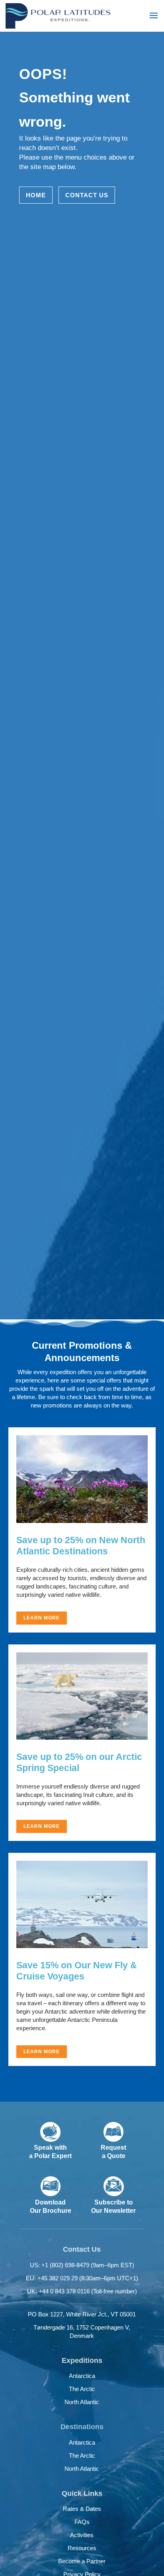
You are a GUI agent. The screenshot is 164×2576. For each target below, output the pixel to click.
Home (36, 195)
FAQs (82, 2522)
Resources (82, 2548)
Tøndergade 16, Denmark (82, 2331)
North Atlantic (82, 2402)
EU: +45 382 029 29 (82, 2278)
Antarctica (82, 2376)
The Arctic (82, 2389)
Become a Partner (82, 2561)
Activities (82, 2535)
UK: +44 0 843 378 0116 (82, 2291)
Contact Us (87, 195)
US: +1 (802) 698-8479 (82, 2265)
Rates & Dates (82, 2509)
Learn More (42, 1618)
